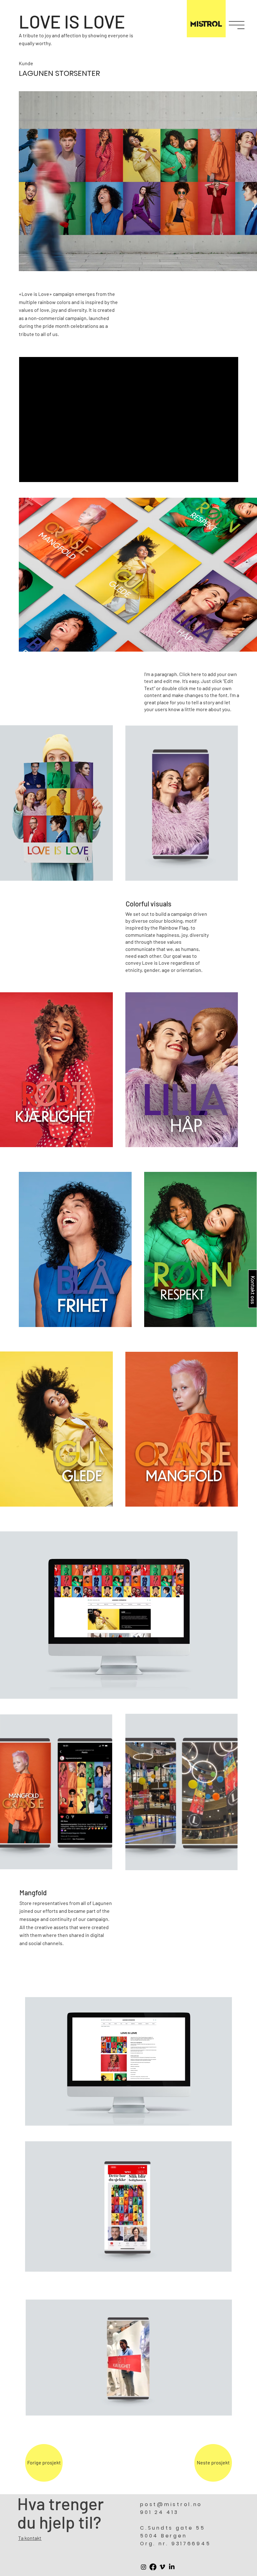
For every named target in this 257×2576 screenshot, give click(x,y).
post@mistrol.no (171, 2504)
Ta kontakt (30, 2538)
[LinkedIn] (172, 2567)
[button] (237, 25)
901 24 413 (159, 2512)
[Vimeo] (162, 2567)
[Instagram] (144, 2567)
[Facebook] (153, 2567)
